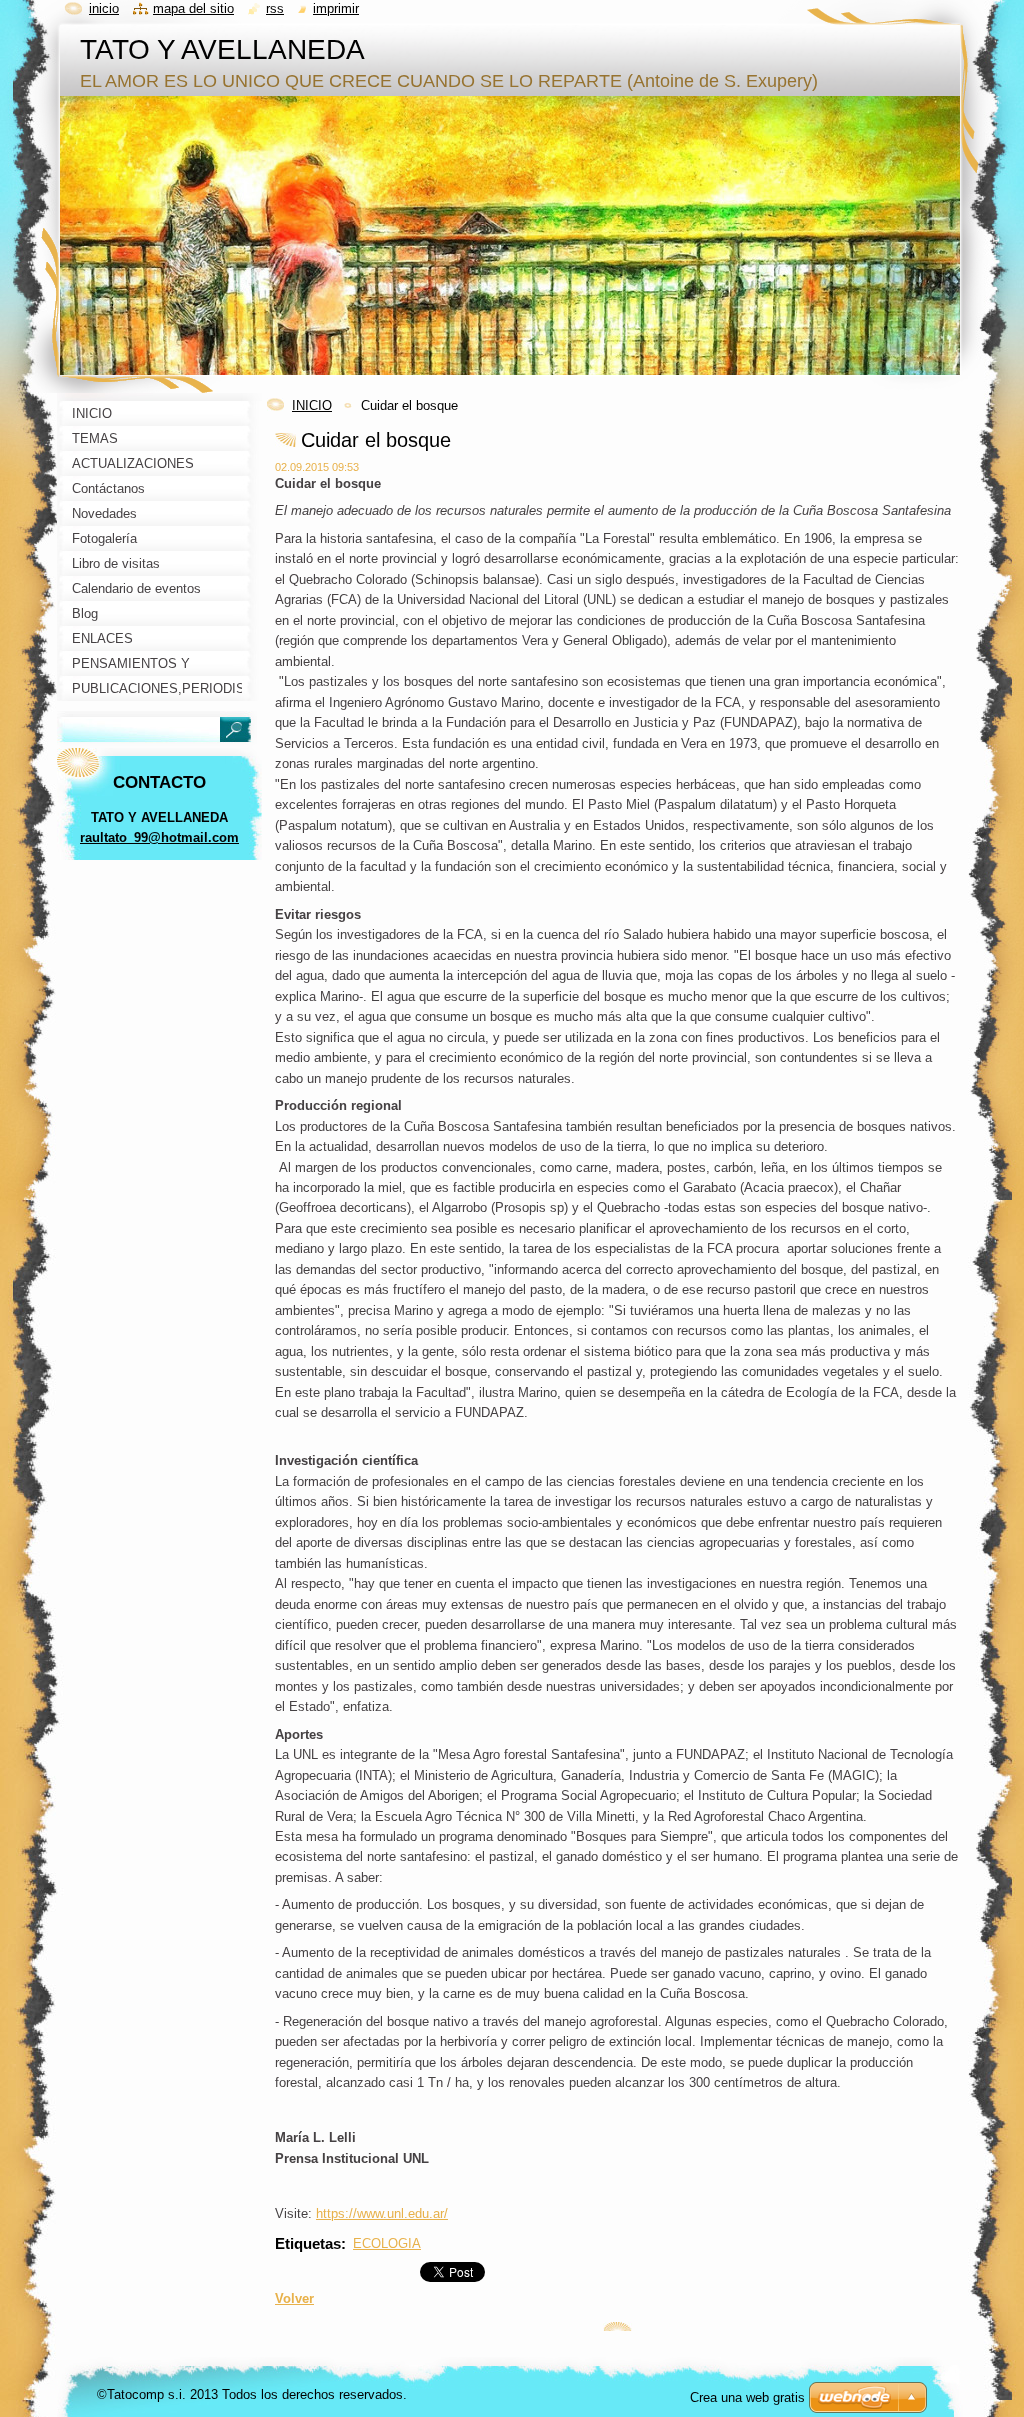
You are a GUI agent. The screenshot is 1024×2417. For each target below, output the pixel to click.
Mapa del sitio (193, 8)
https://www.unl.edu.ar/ (382, 2213)
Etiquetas (308, 2243)
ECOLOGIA (387, 2243)
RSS (275, 8)
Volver (294, 2298)
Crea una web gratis (747, 2397)
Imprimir (336, 8)
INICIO (312, 405)
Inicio (104, 8)
